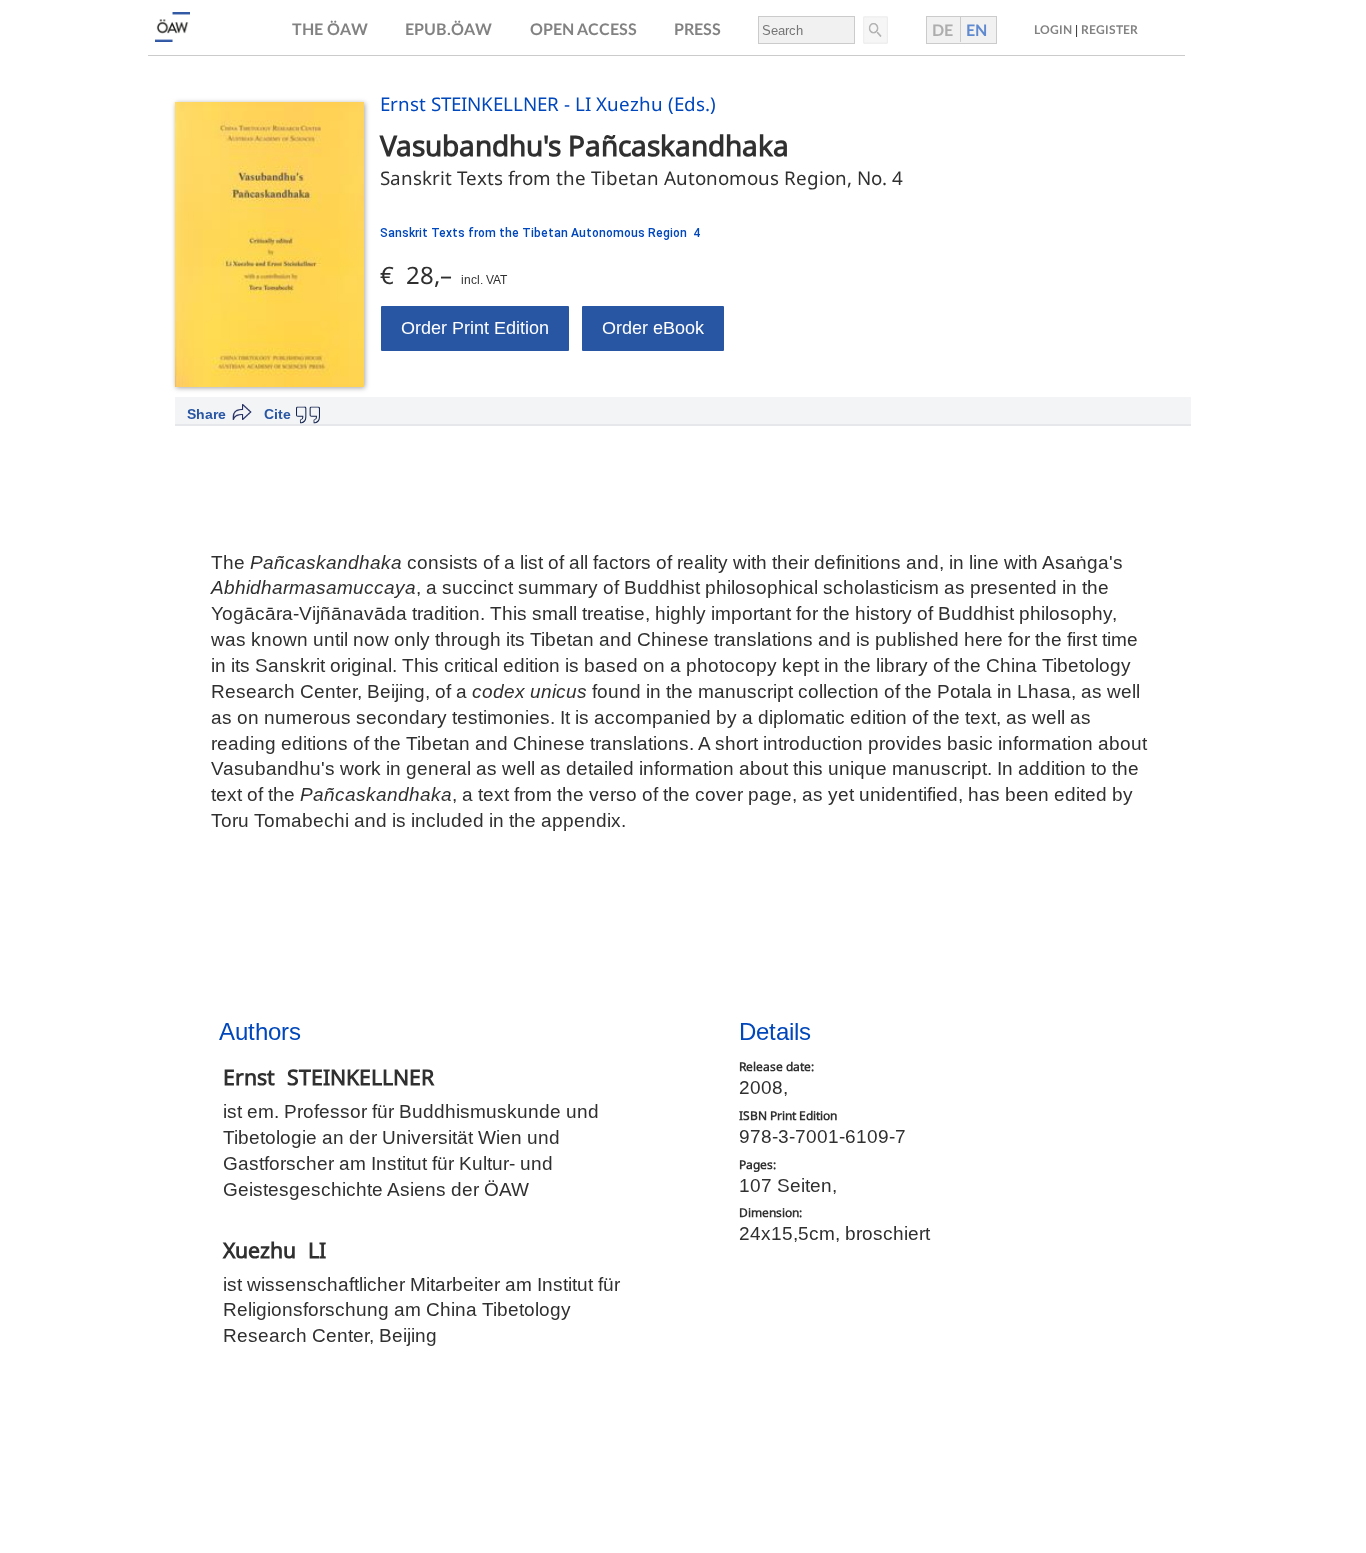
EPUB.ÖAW (448, 30)
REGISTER (1109, 30)
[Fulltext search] (874, 30)
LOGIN (1053, 30)
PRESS (697, 30)
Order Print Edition (475, 328)
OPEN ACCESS (583, 30)
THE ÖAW (330, 30)
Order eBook (653, 328)
